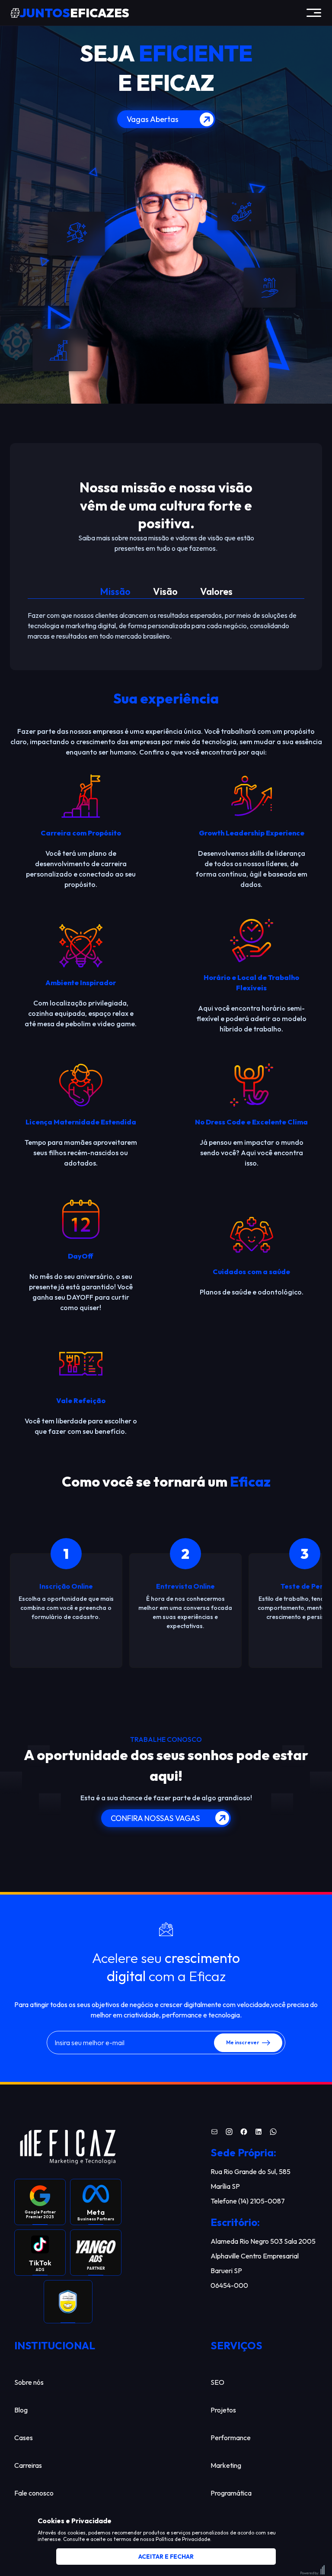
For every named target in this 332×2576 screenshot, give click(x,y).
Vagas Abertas (153, 119)
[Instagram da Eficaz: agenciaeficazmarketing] (229, 2133)
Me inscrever (243, 2042)
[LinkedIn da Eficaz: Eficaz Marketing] (259, 2133)
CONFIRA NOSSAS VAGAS (155, 1818)
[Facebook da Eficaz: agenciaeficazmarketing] (244, 2133)
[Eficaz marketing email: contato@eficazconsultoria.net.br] (214, 2133)
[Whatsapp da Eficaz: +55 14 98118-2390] (273, 2133)
